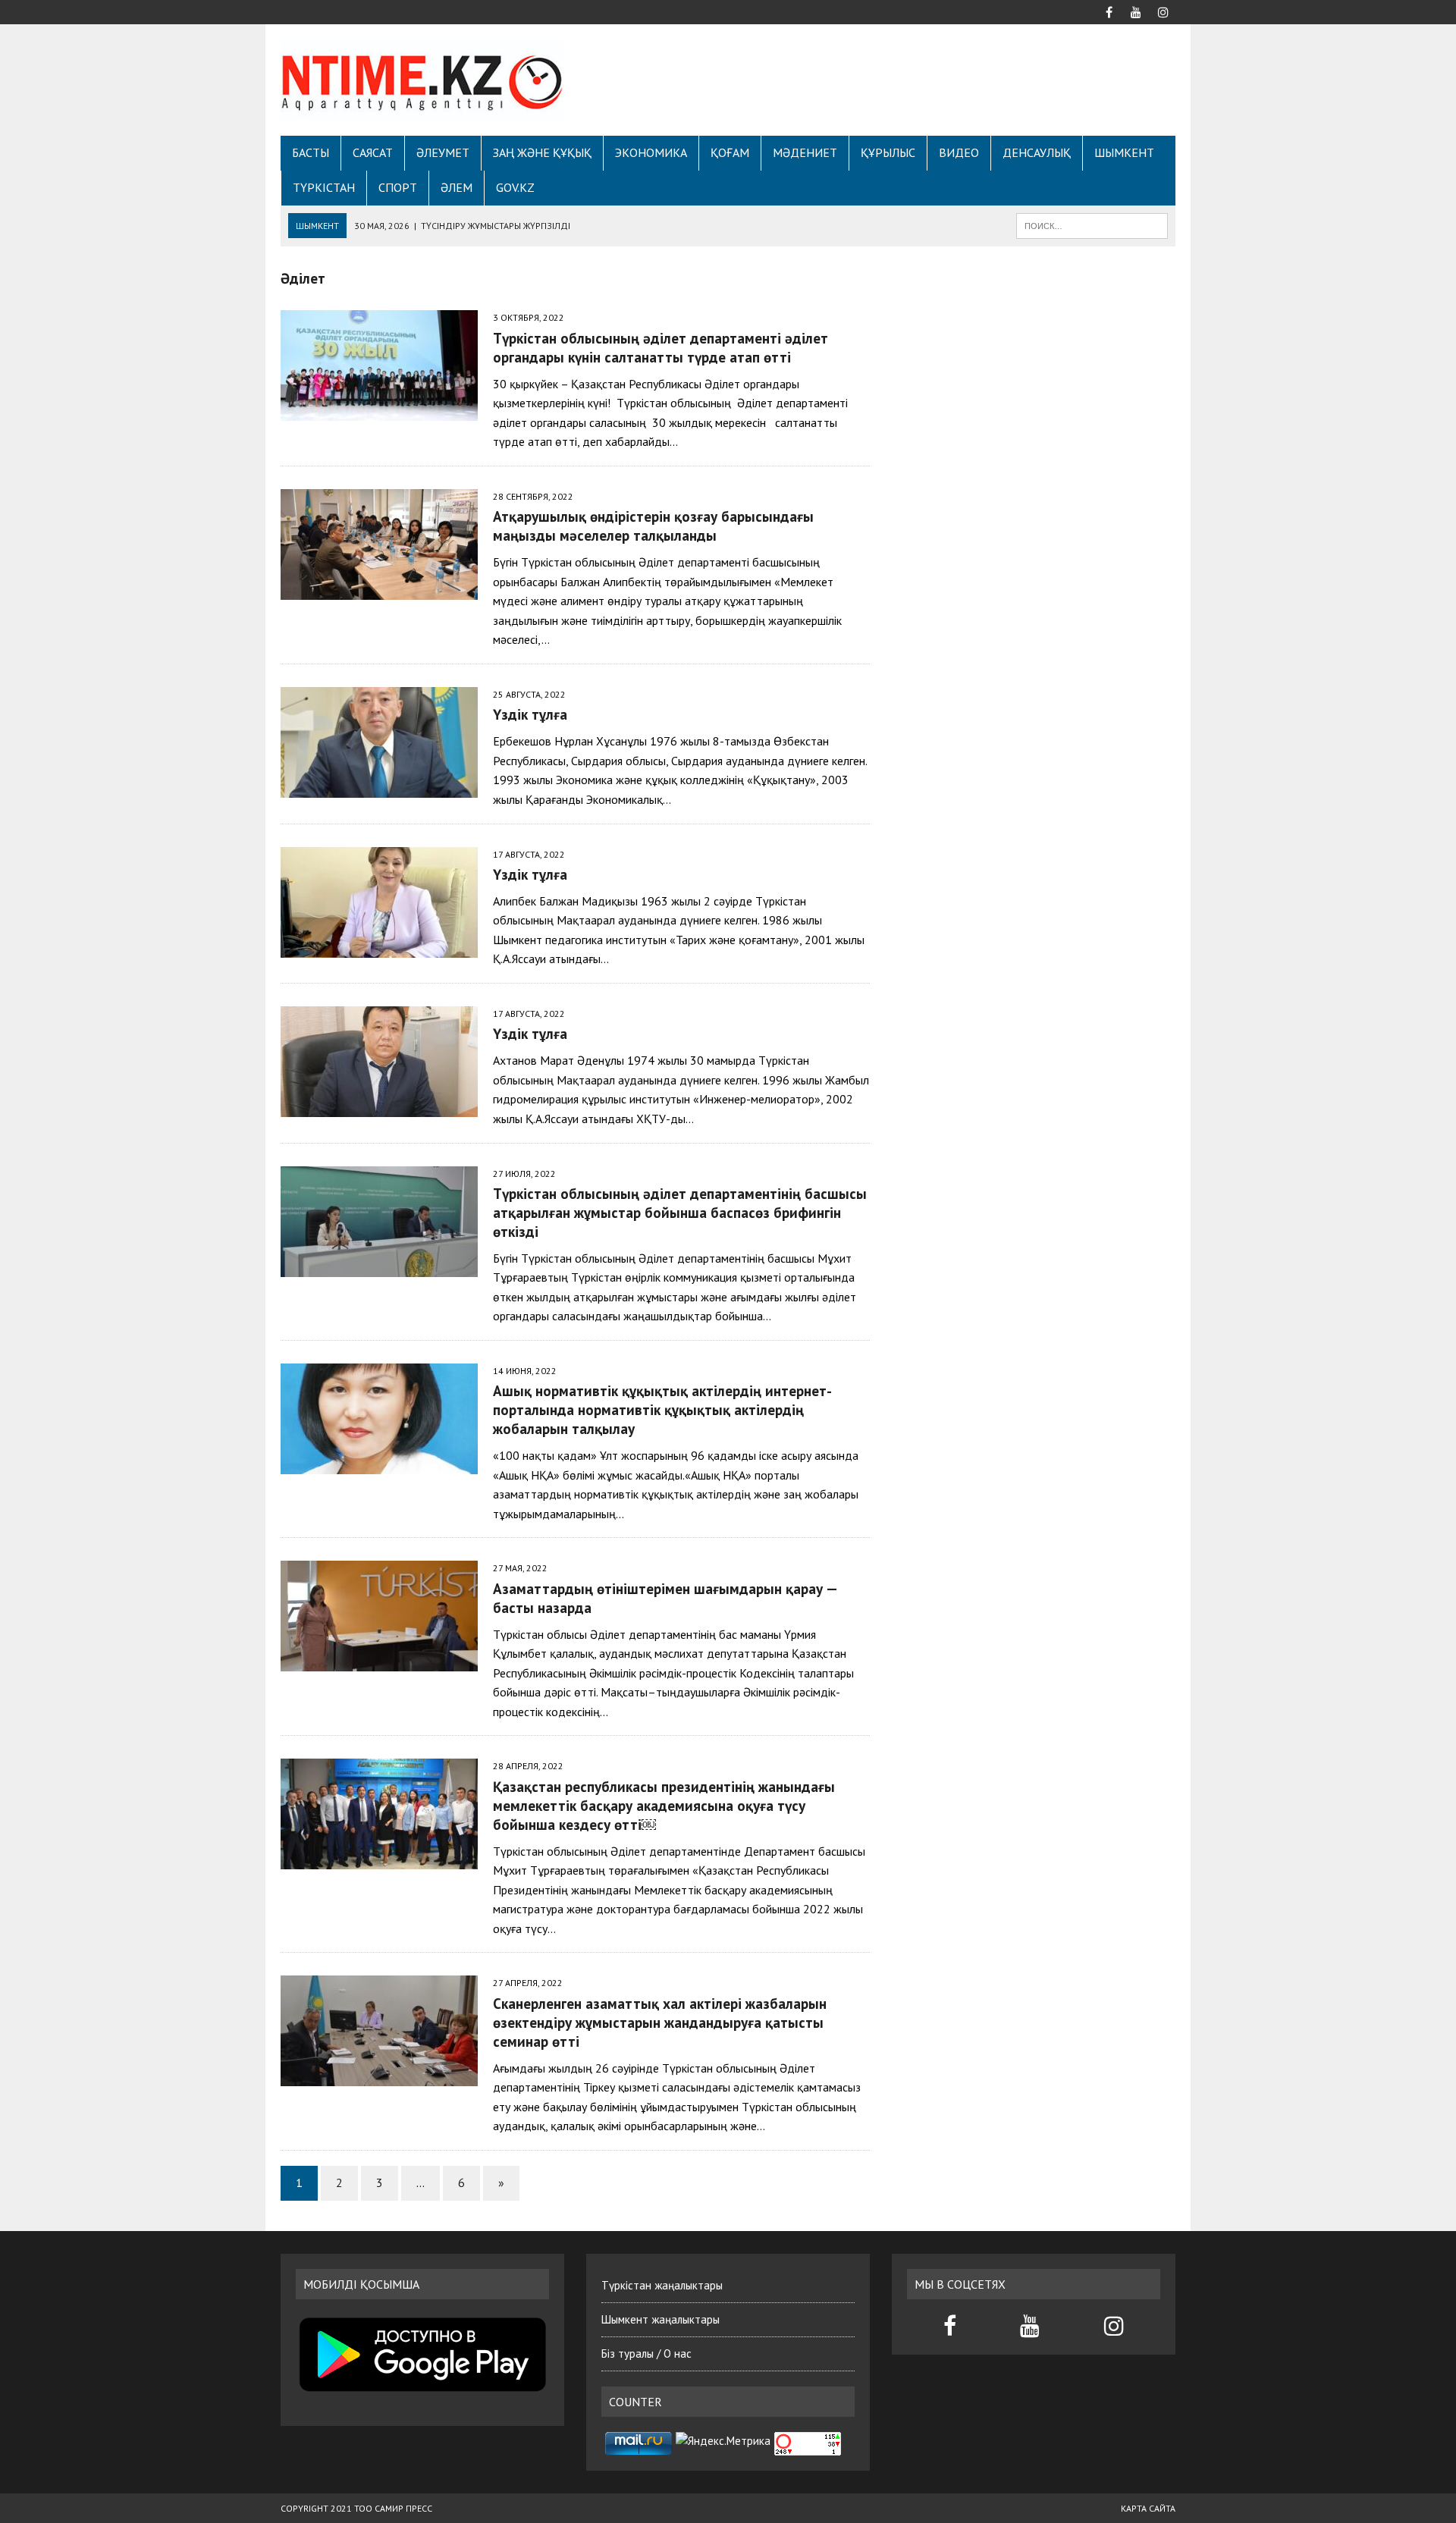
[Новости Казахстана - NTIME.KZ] (422, 80)
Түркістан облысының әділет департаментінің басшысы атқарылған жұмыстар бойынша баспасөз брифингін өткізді (680, 1212)
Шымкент (1124, 152)
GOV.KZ (515, 187)
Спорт (398, 187)
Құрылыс (888, 152)
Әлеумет (443, 152)
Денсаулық (1037, 152)
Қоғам (730, 152)
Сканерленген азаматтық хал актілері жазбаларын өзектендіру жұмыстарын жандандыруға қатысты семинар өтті (660, 2022)
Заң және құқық (542, 152)
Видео (959, 152)
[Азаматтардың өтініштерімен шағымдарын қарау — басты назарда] (379, 1662)
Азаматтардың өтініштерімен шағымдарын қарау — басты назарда (665, 1598)
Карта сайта (1148, 2508)
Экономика (651, 152)
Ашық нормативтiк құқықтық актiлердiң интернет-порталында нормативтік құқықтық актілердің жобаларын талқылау (662, 1409)
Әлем (457, 187)
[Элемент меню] (1109, 11)
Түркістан (324, 187)
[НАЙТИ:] (1092, 224)
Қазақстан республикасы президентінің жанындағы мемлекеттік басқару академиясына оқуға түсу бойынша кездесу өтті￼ (664, 1805)
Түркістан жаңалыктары (662, 2285)
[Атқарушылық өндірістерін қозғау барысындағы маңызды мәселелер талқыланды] (379, 589)
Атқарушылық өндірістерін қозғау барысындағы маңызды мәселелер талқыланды (657, 526)
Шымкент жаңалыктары (661, 2319)
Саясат (373, 152)
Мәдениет (805, 152)
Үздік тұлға (530, 714)
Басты (311, 152)
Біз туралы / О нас (646, 2354)
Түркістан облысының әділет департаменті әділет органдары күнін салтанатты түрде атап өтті (661, 347)
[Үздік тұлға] (379, 787)
